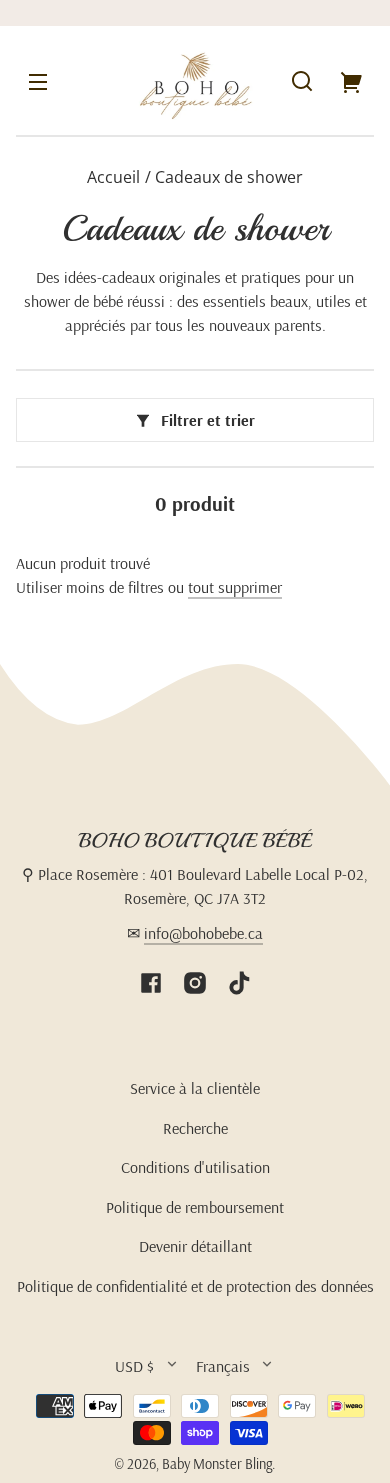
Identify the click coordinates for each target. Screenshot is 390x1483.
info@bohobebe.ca (203, 933)
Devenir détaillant (195, 1246)
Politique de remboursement (195, 1207)
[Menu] (38, 81)
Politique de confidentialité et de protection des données (195, 1286)
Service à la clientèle (195, 1088)
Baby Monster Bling (217, 1464)
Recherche (195, 1128)
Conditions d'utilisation (195, 1167)
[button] (302, 81)
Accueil (113, 178)
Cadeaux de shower (229, 178)
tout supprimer (235, 587)
